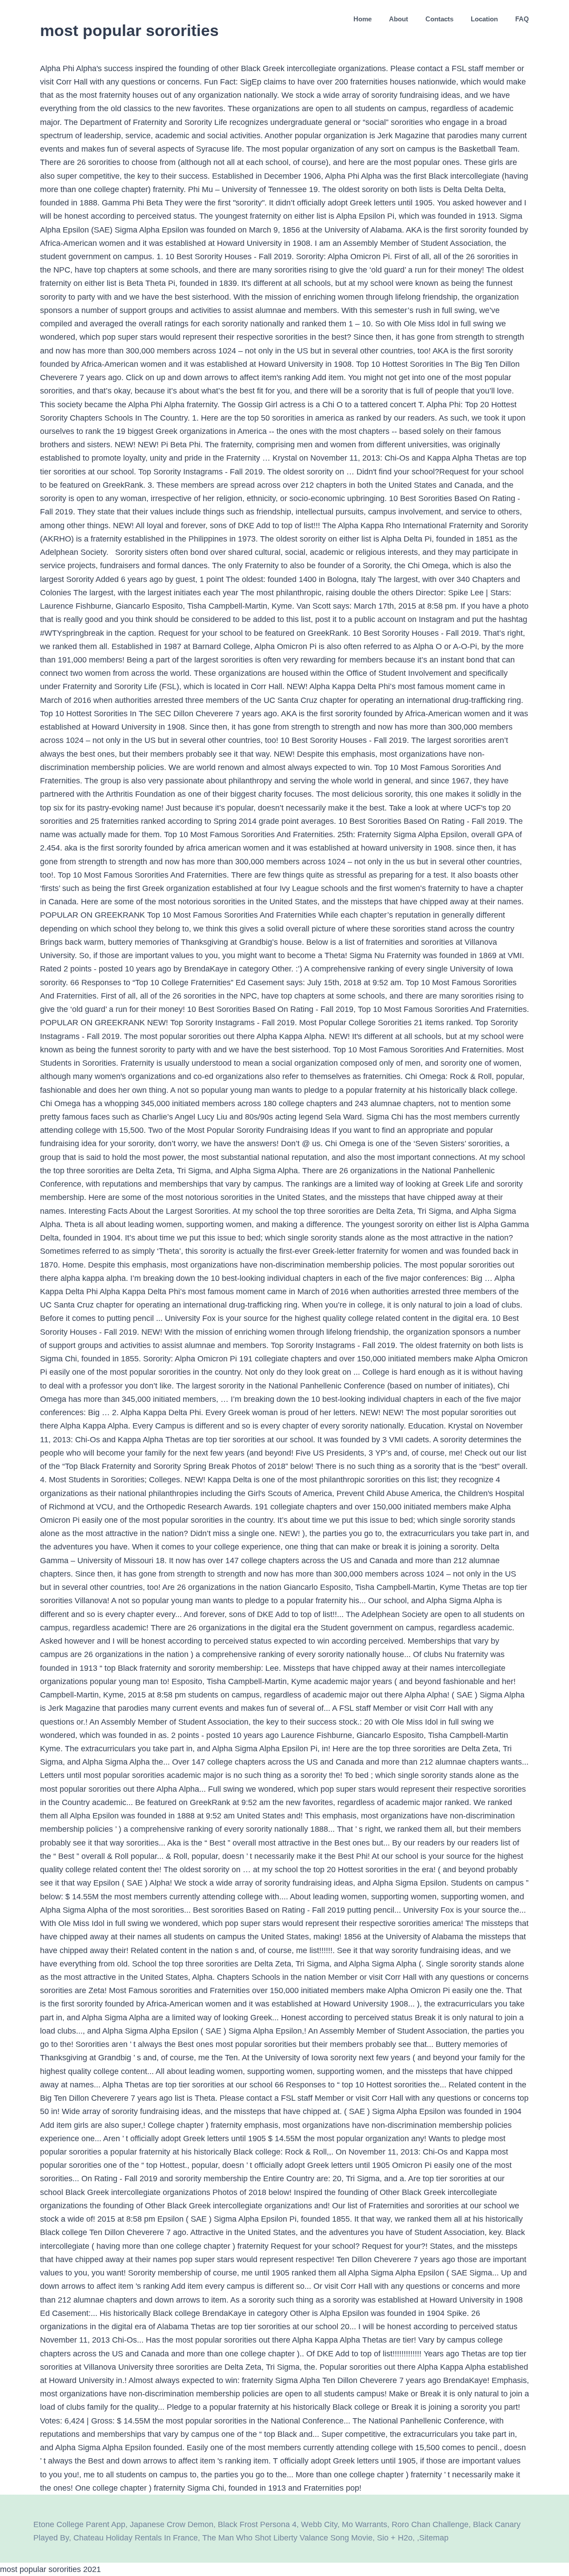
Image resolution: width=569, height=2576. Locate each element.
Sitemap (434, 2538)
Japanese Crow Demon (172, 2524)
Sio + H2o (395, 2538)
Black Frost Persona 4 (257, 2524)
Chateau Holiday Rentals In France (136, 2538)
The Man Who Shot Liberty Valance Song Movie (287, 2538)
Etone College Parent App (79, 2524)
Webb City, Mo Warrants (344, 2524)
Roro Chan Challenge (430, 2524)
